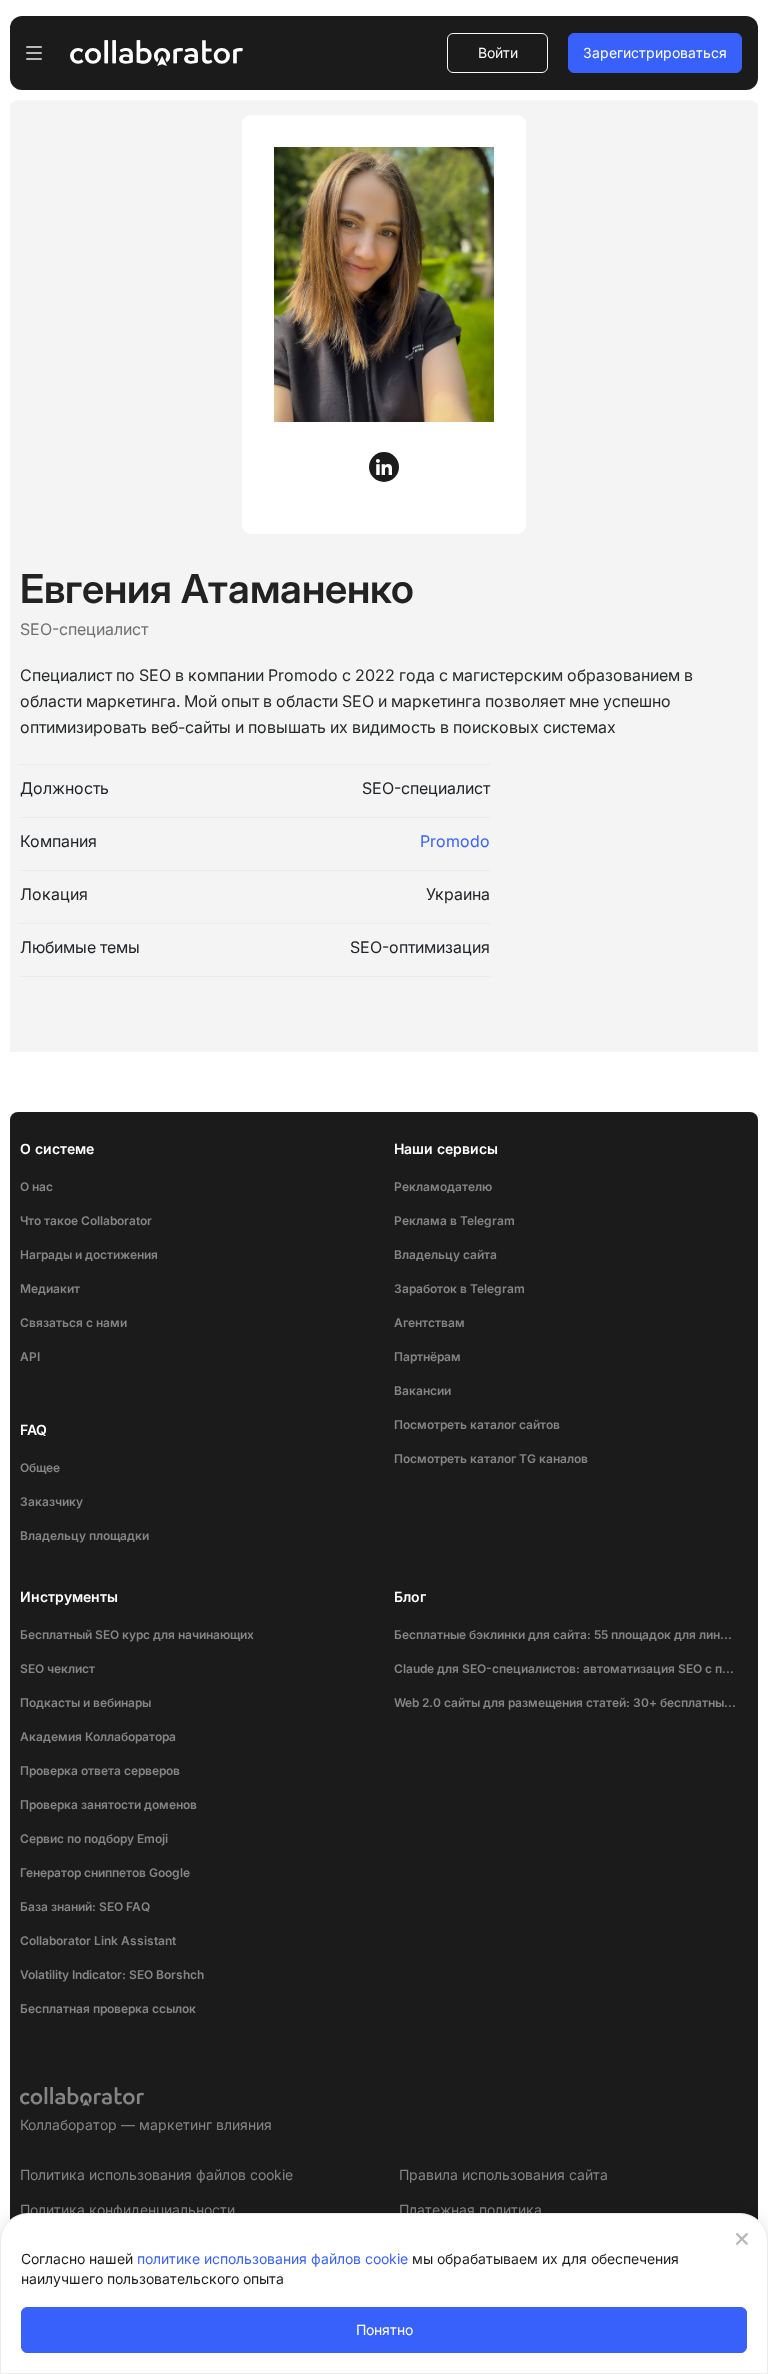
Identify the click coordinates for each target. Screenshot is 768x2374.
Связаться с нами (73, 1322)
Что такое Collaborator (86, 1220)
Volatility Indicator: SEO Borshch (112, 1974)
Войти (498, 52)
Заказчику (51, 1501)
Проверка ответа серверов (100, 1770)
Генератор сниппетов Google (105, 1872)
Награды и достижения (89, 1254)
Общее (40, 1467)
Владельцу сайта (445, 1254)
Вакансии (422, 1390)
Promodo (455, 841)
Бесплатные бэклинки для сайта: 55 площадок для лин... (563, 1634)
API (30, 1356)
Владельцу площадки (84, 1535)
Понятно (384, 2329)
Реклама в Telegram (454, 1220)
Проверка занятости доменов (108, 1804)
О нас (36, 1186)
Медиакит (50, 1288)
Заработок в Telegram (459, 1288)
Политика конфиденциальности (127, 2209)
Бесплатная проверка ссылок (108, 2008)
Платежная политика (470, 2209)
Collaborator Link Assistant (98, 1940)
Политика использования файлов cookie (156, 2174)
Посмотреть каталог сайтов (477, 1424)
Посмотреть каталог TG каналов (491, 1458)
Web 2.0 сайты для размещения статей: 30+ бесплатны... (565, 1702)
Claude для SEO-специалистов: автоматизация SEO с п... (564, 1668)
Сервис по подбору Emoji (94, 1838)
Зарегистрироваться (655, 52)
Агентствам (429, 1322)
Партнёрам (427, 1356)
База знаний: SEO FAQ (85, 1906)
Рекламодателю (443, 1186)
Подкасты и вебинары (85, 1702)
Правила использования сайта (503, 2174)
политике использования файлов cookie (272, 2258)
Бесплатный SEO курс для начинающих (137, 1634)
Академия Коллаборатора (98, 1736)
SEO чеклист (57, 1668)
